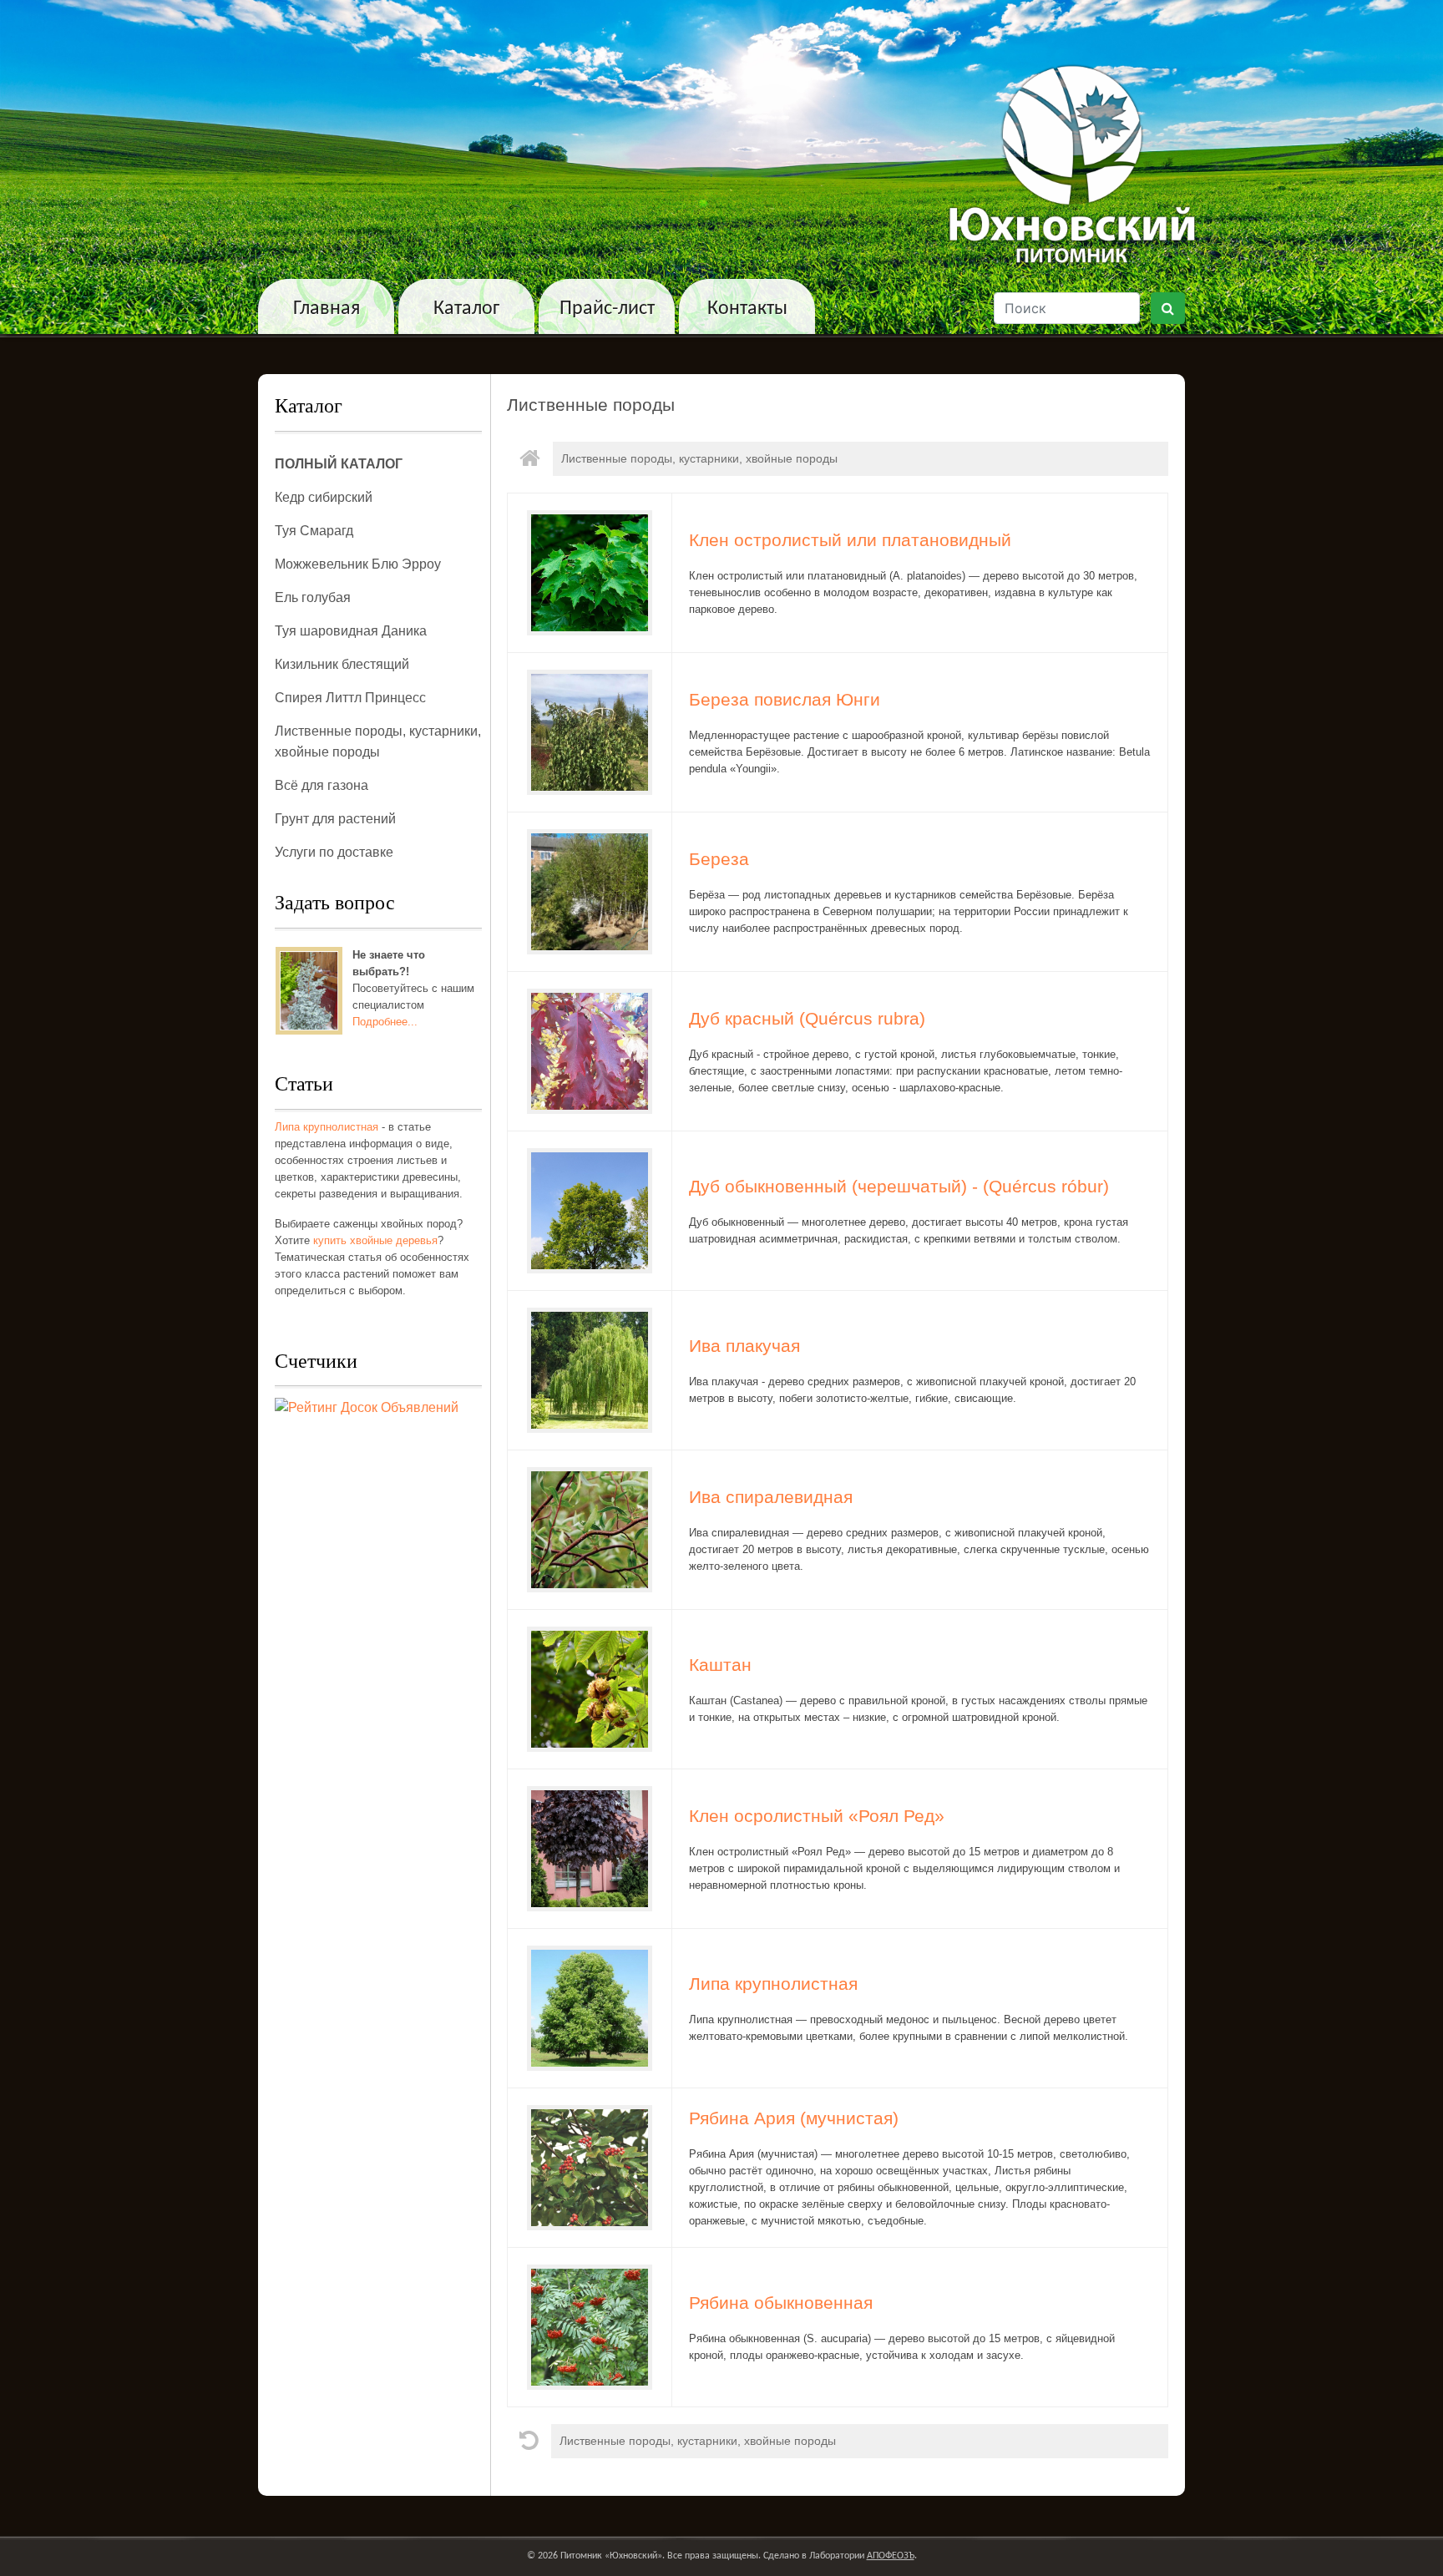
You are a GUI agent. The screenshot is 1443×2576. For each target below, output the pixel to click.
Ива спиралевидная (771, 1497)
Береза (719, 859)
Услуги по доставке (334, 852)
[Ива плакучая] (590, 1369)
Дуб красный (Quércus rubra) (807, 1019)
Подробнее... (385, 1022)
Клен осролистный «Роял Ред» (817, 1816)
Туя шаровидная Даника (351, 631)
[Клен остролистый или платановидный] (590, 571)
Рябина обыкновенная (781, 2303)
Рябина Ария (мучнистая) (794, 2118)
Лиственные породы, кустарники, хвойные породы (699, 458)
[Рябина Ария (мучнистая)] (590, 2166)
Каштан (720, 1665)
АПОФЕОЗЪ (891, 2556)
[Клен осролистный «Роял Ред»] (590, 1847)
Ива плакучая (744, 1346)
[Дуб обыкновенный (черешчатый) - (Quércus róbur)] (590, 1209)
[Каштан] (590, 1688)
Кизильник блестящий (342, 664)
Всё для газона (322, 785)
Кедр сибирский (324, 497)
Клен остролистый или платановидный (850, 540)
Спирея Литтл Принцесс (350, 698)
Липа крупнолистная (327, 1127)
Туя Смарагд (314, 531)
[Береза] (590, 890)
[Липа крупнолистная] (590, 2007)
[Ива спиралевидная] (590, 1528)
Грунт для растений (335, 819)
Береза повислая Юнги (785, 700)
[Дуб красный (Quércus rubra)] (590, 1050)
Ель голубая (313, 597)
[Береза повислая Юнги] (590, 731)
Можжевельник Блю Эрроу (358, 564)
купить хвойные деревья (375, 1240)
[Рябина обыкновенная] (590, 2325)
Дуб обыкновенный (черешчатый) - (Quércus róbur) (899, 1187)
